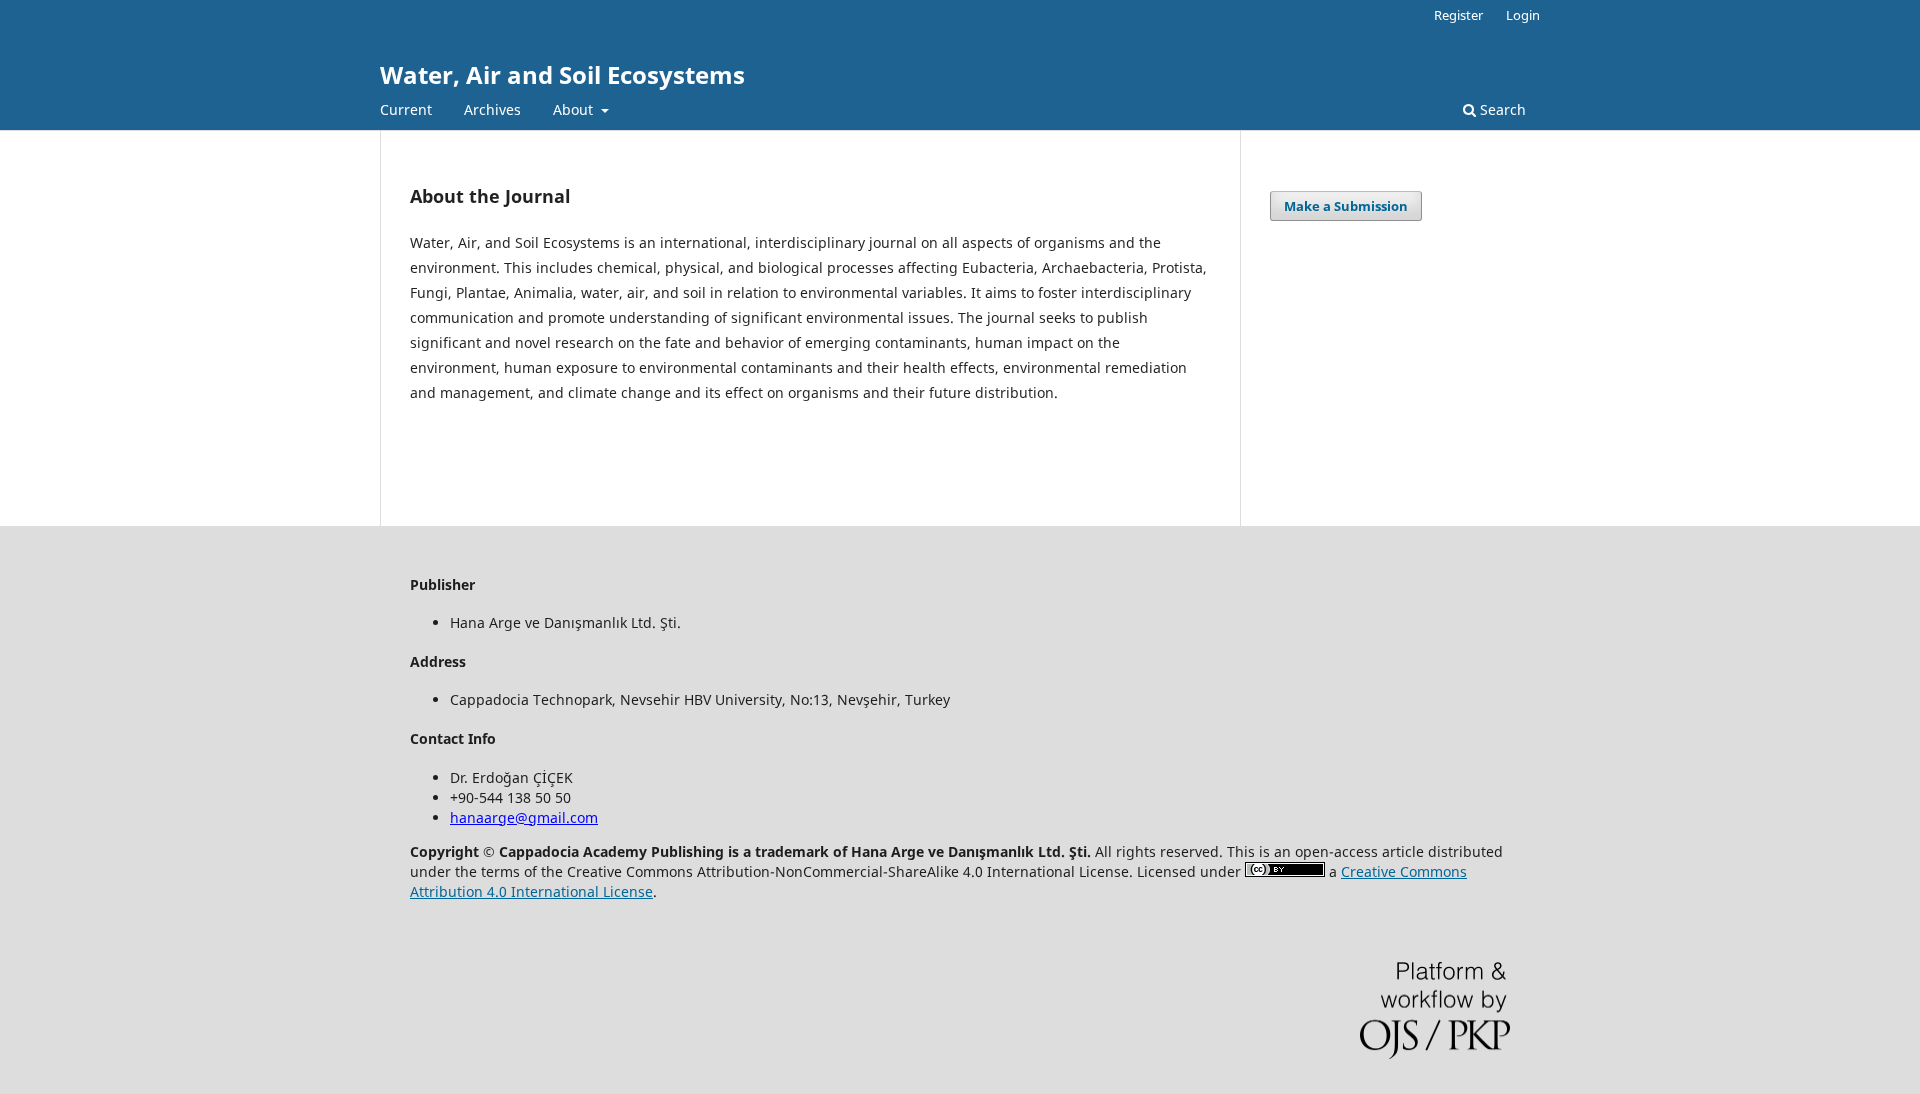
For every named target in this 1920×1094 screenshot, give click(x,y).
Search (1501, 109)
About (575, 109)
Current (406, 109)
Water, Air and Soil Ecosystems (562, 74)
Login (1523, 15)
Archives (492, 109)
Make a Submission (1346, 206)
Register (1458, 15)
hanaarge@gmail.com (524, 817)
